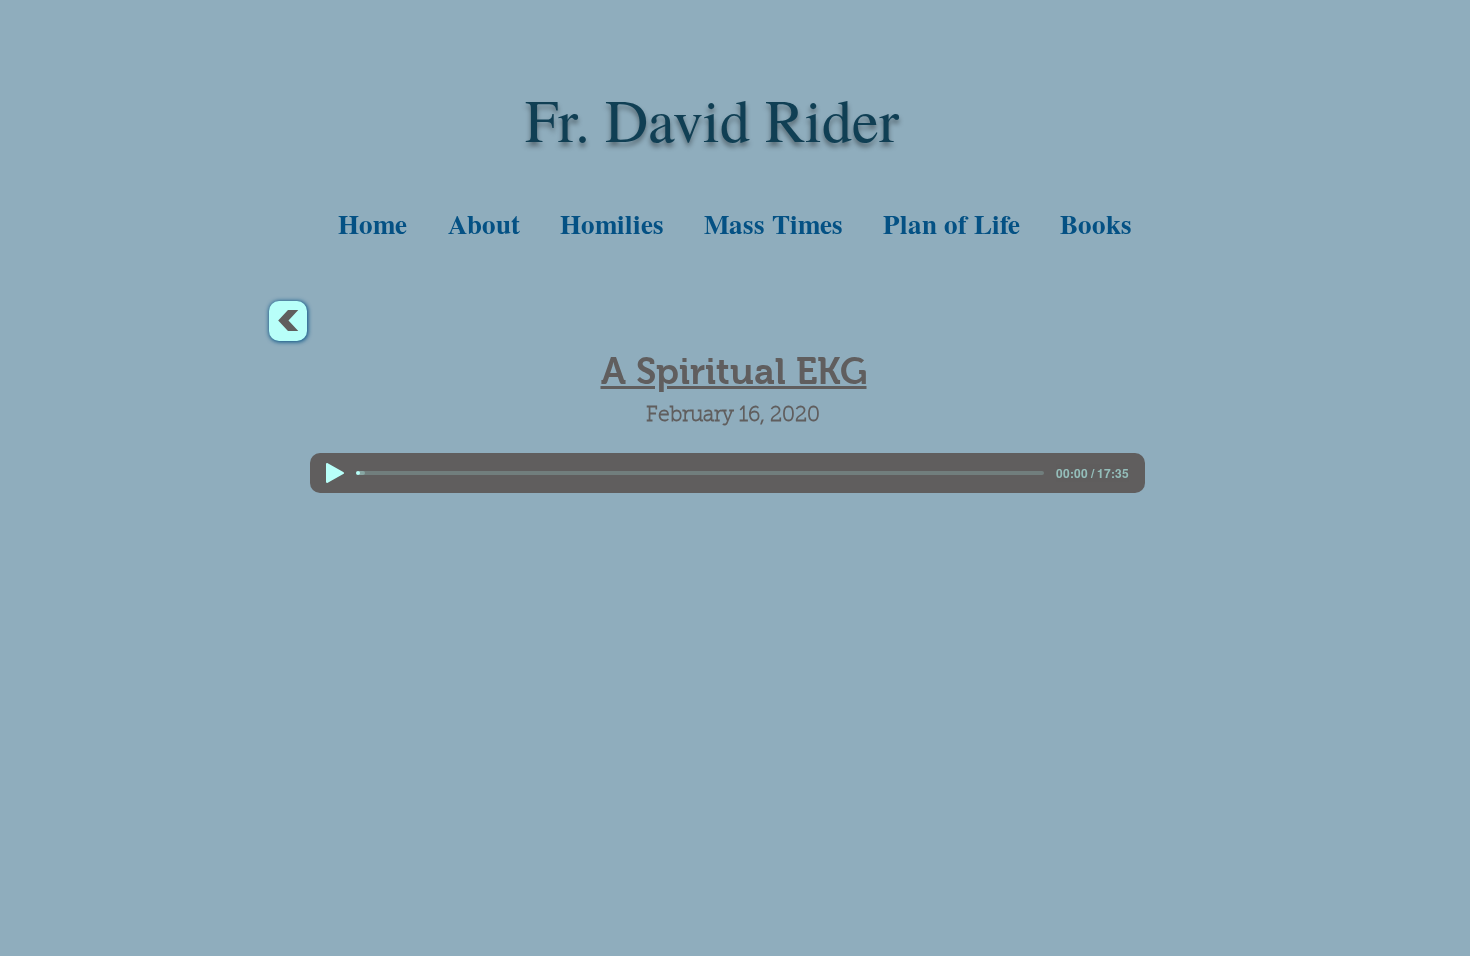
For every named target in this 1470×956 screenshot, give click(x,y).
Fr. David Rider (712, 119)
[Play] (335, 473)
